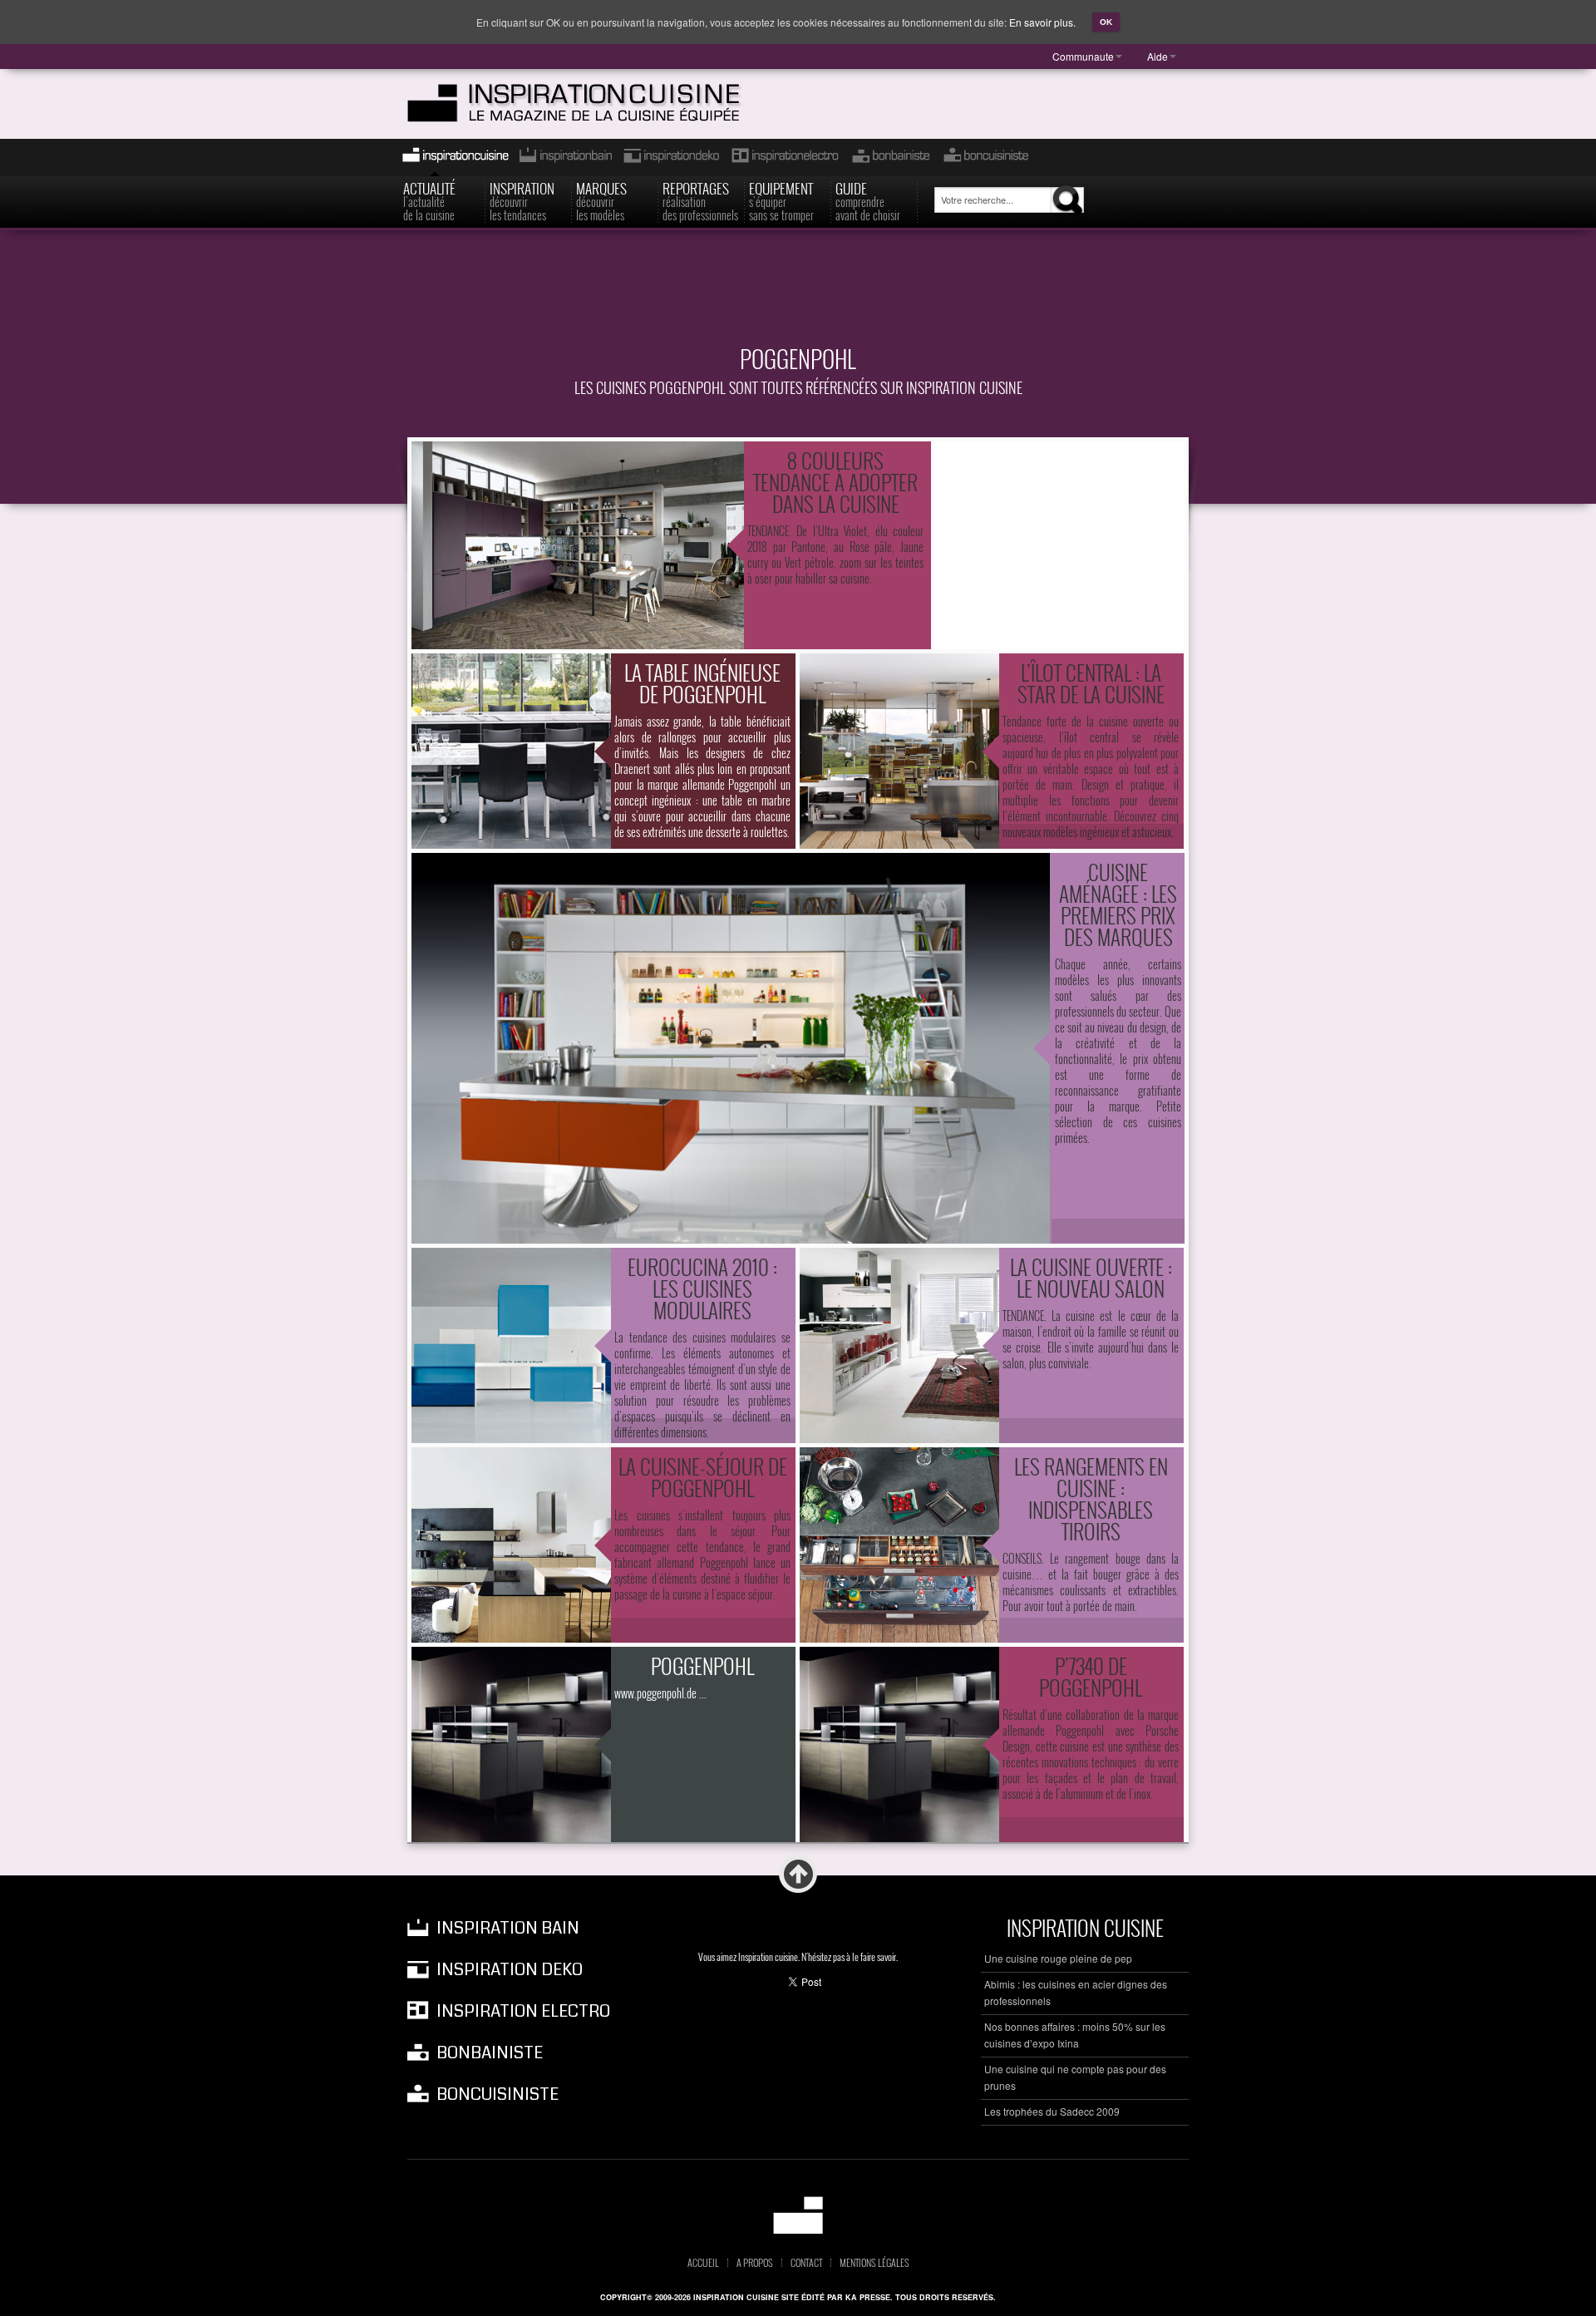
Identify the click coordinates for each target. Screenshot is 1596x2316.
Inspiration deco (670, 158)
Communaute (1083, 56)
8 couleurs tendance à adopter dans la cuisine (835, 482)
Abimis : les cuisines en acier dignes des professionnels (1076, 1992)
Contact (806, 2263)
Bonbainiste (890, 158)
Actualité (429, 200)
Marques (601, 200)
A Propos (755, 2263)
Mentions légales (874, 2263)
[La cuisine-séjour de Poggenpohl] (511, 1545)
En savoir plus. (1042, 22)
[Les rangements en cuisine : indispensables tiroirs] (899, 1545)
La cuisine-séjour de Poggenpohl (703, 1477)
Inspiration (522, 200)
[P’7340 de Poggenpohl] (899, 1744)
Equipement (781, 200)
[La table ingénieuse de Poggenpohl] (511, 751)
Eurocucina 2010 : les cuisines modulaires (702, 1288)
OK (1106, 22)
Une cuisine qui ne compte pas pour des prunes (1075, 2077)
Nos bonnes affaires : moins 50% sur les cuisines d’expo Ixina (1075, 2035)
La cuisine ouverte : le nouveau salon (1091, 1277)
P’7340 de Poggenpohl (1091, 1676)
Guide (868, 200)
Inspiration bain (564, 158)
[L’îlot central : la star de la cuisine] (899, 751)
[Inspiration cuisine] (604, 103)
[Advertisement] (798, 297)
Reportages (700, 200)
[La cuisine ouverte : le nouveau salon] (899, 1345)
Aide (1158, 56)
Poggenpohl (702, 1666)
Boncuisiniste (986, 158)
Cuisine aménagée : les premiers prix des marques (1118, 904)
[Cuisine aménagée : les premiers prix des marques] (731, 1048)
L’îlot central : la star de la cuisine (1091, 683)
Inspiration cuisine (451, 158)
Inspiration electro (784, 158)
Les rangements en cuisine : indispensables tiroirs (1091, 1498)
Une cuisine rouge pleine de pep (1058, 1958)
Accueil (703, 2263)
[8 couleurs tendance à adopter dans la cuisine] (578, 545)
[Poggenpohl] (511, 1744)
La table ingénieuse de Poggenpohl (702, 683)
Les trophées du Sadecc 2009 (1052, 2111)
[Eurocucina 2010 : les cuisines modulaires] (511, 1345)
